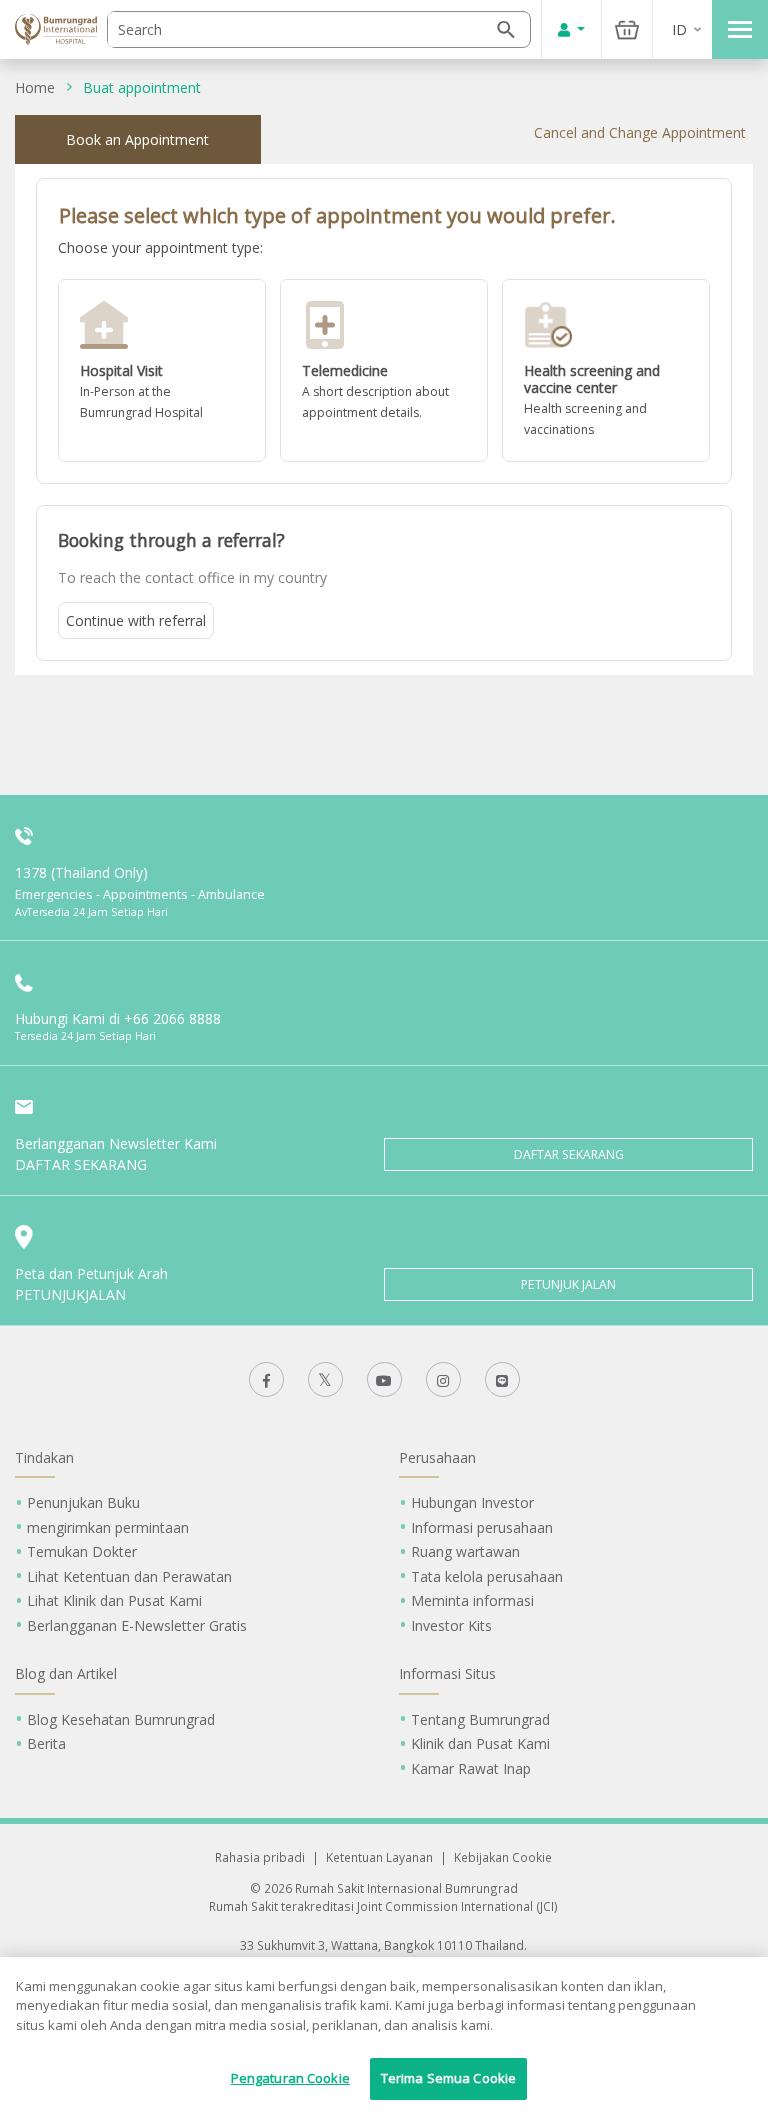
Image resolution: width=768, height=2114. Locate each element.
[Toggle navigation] (740, 29)
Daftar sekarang (569, 1154)
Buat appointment (142, 87)
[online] (384, 370)
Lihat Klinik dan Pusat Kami (114, 1600)
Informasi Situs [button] (447, 1673)
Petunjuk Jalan (568, 1284)
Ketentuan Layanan (379, 1857)
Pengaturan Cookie (290, 2078)
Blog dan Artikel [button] (66, 1673)
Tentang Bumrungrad (480, 1719)
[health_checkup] (606, 370)
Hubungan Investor (472, 1502)
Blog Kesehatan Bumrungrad (121, 1719)
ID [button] (679, 29)
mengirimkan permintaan (108, 1527)
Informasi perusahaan (482, 1527)
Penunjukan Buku (83, 1502)
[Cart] (627, 29)
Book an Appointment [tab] (137, 139)
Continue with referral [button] (136, 620)
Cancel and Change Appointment (640, 132)
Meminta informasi (472, 1600)
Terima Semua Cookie (448, 2078)
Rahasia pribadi (260, 1857)
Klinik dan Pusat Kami (480, 1743)
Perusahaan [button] (437, 1457)
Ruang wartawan (465, 1551)
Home (35, 87)
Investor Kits (451, 1625)
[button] (162, 370)
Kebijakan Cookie (503, 1857)
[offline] (162, 370)
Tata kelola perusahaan (487, 1576)
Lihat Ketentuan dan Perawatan (129, 1576)
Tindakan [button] (44, 1457)
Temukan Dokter (82, 1551)
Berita (46, 1743)
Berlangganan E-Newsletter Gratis (137, 1625)
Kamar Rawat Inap (471, 1768)
